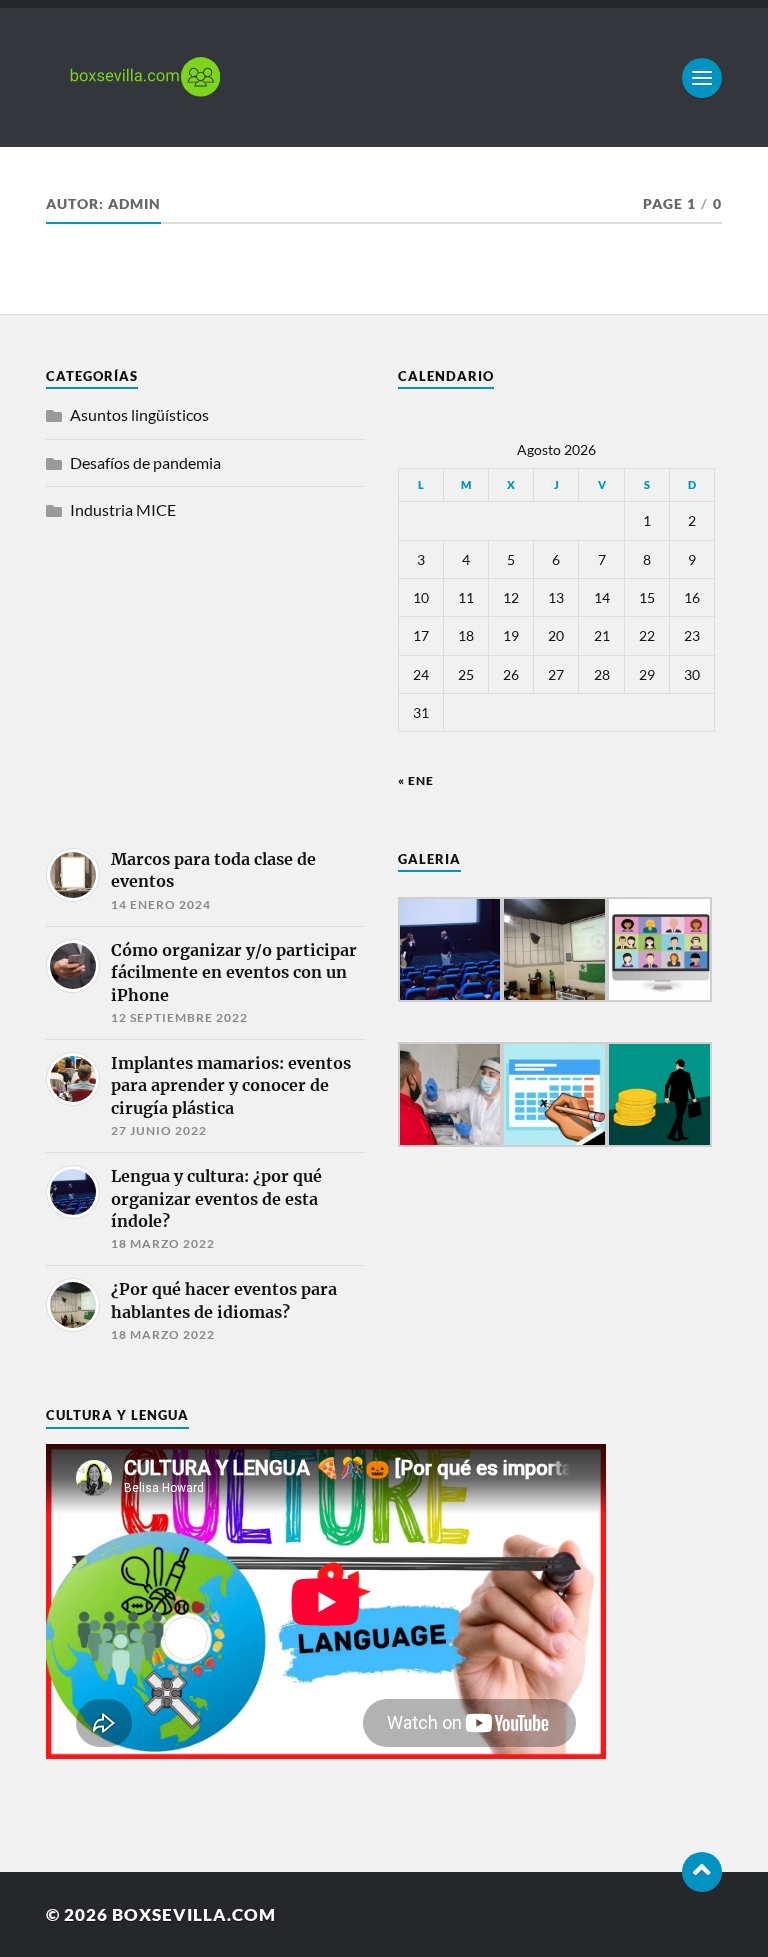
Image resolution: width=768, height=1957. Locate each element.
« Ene (416, 780)
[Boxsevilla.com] (384, 77)
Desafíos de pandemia (145, 462)
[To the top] (702, 1872)
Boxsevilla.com (194, 1914)
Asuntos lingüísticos (139, 414)
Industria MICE (123, 509)
